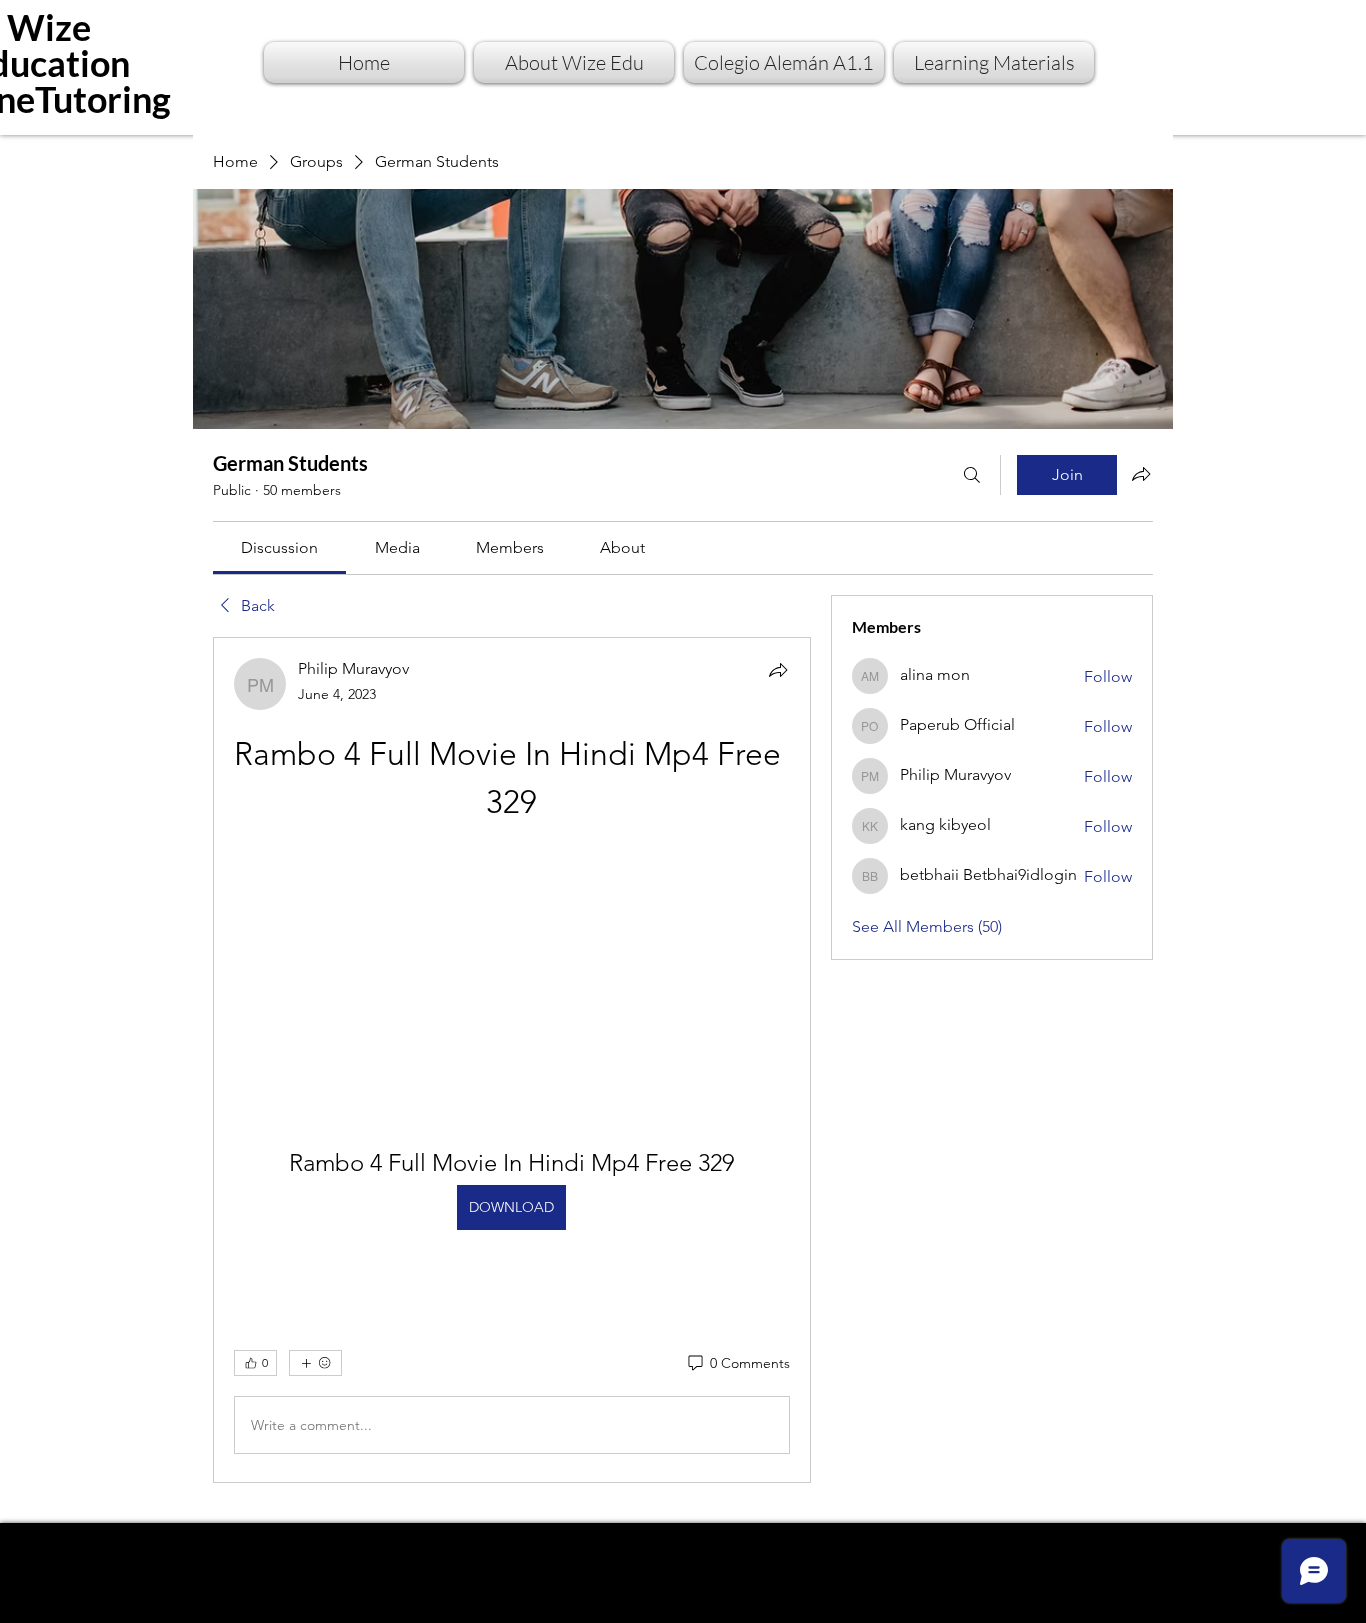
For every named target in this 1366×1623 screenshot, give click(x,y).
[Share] (778, 670)
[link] (279, 547)
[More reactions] (315, 1363)
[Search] (972, 475)
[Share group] (1141, 474)
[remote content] (511, 961)
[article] (512, 1060)
